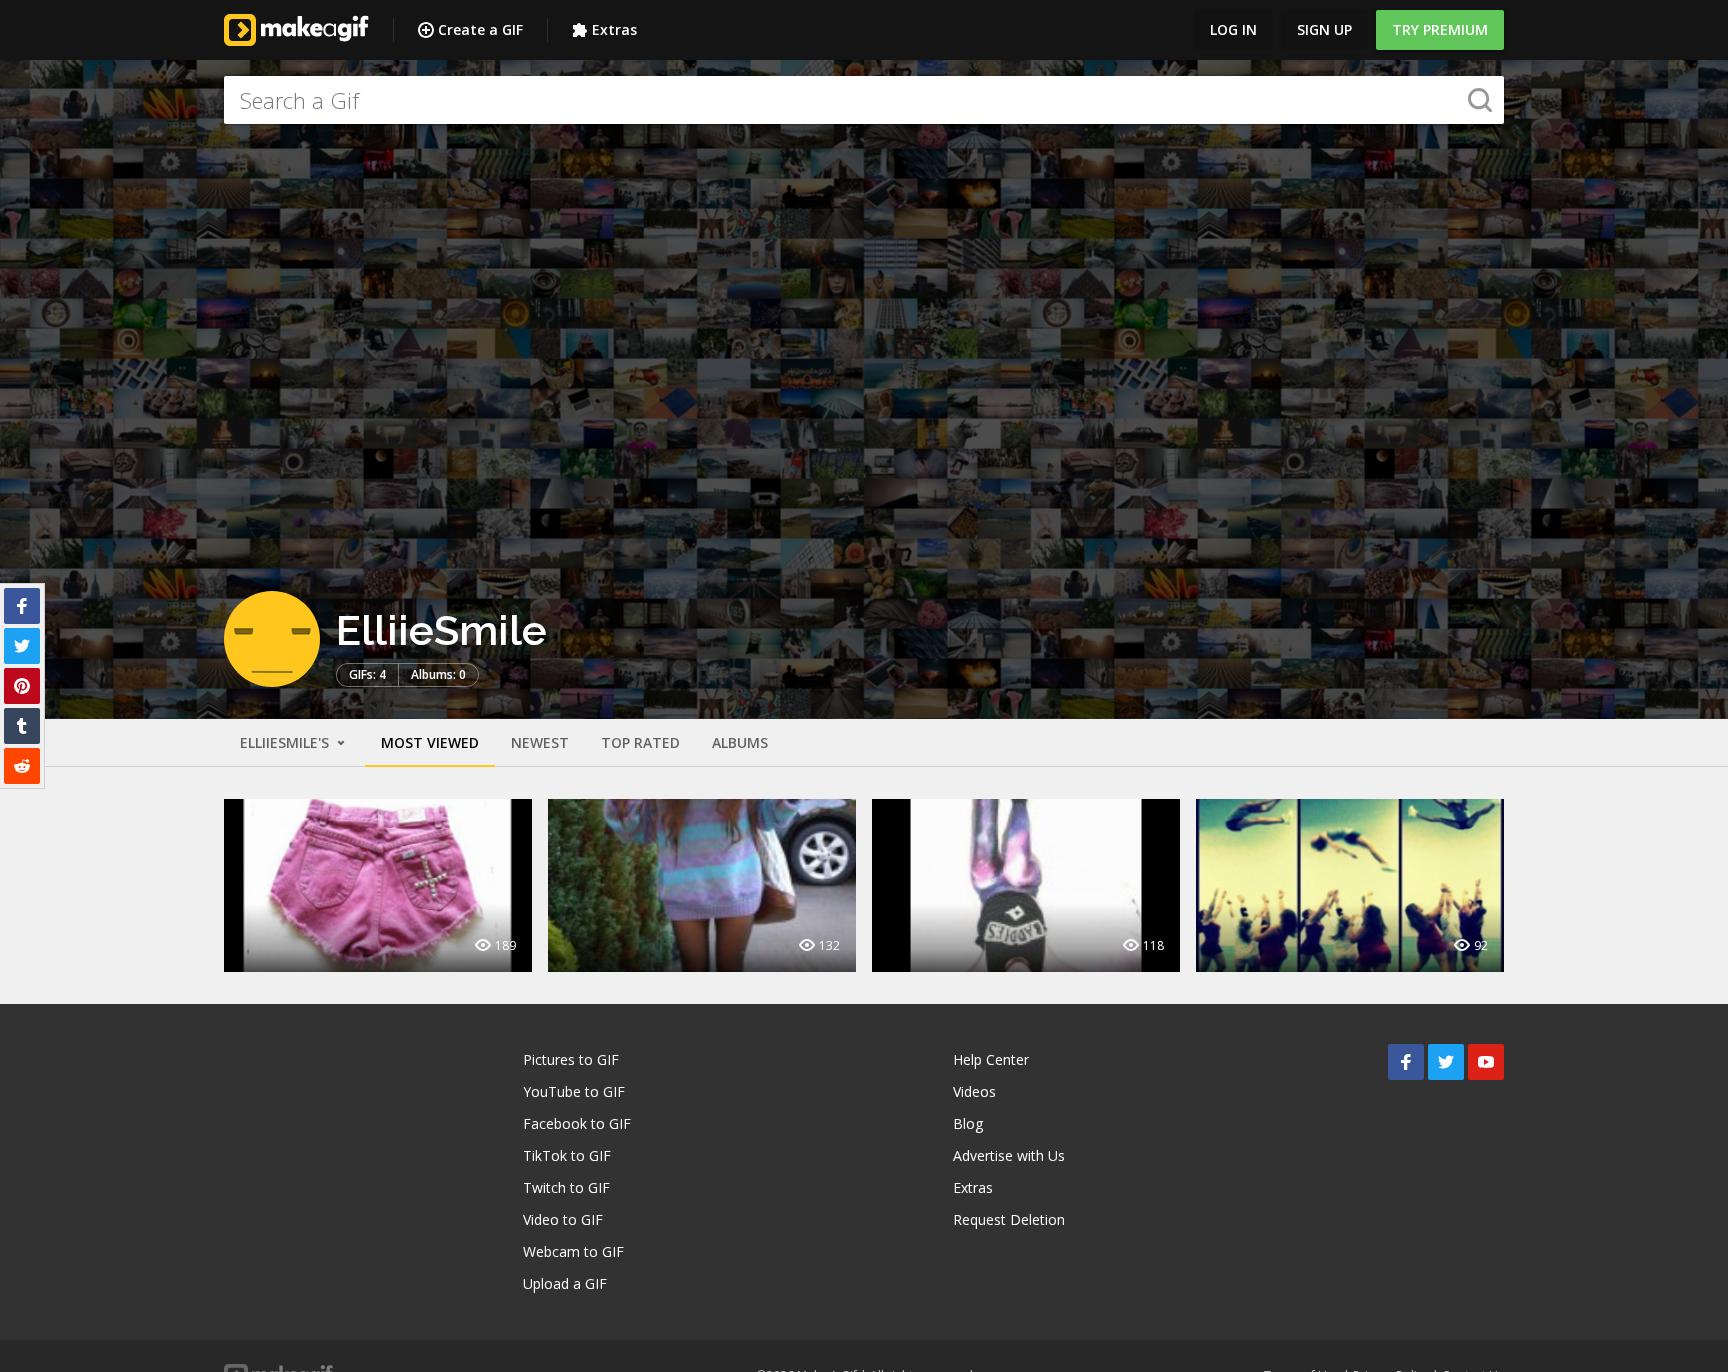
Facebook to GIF (577, 1123)
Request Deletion (1009, 1219)
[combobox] (864, 100)
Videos (974, 1091)
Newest (540, 742)
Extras (614, 29)
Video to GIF (563, 1219)
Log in (1233, 29)
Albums (740, 742)
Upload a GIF (565, 1283)
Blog (968, 1123)
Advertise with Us (1009, 1155)
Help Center (991, 1059)
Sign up (1324, 29)
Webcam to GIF (573, 1251)
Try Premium (1440, 29)
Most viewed (430, 742)
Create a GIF (480, 29)
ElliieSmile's (286, 742)
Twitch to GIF (566, 1187)
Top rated (640, 742)
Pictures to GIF (571, 1059)
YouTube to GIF (574, 1091)
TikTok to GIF (567, 1155)
